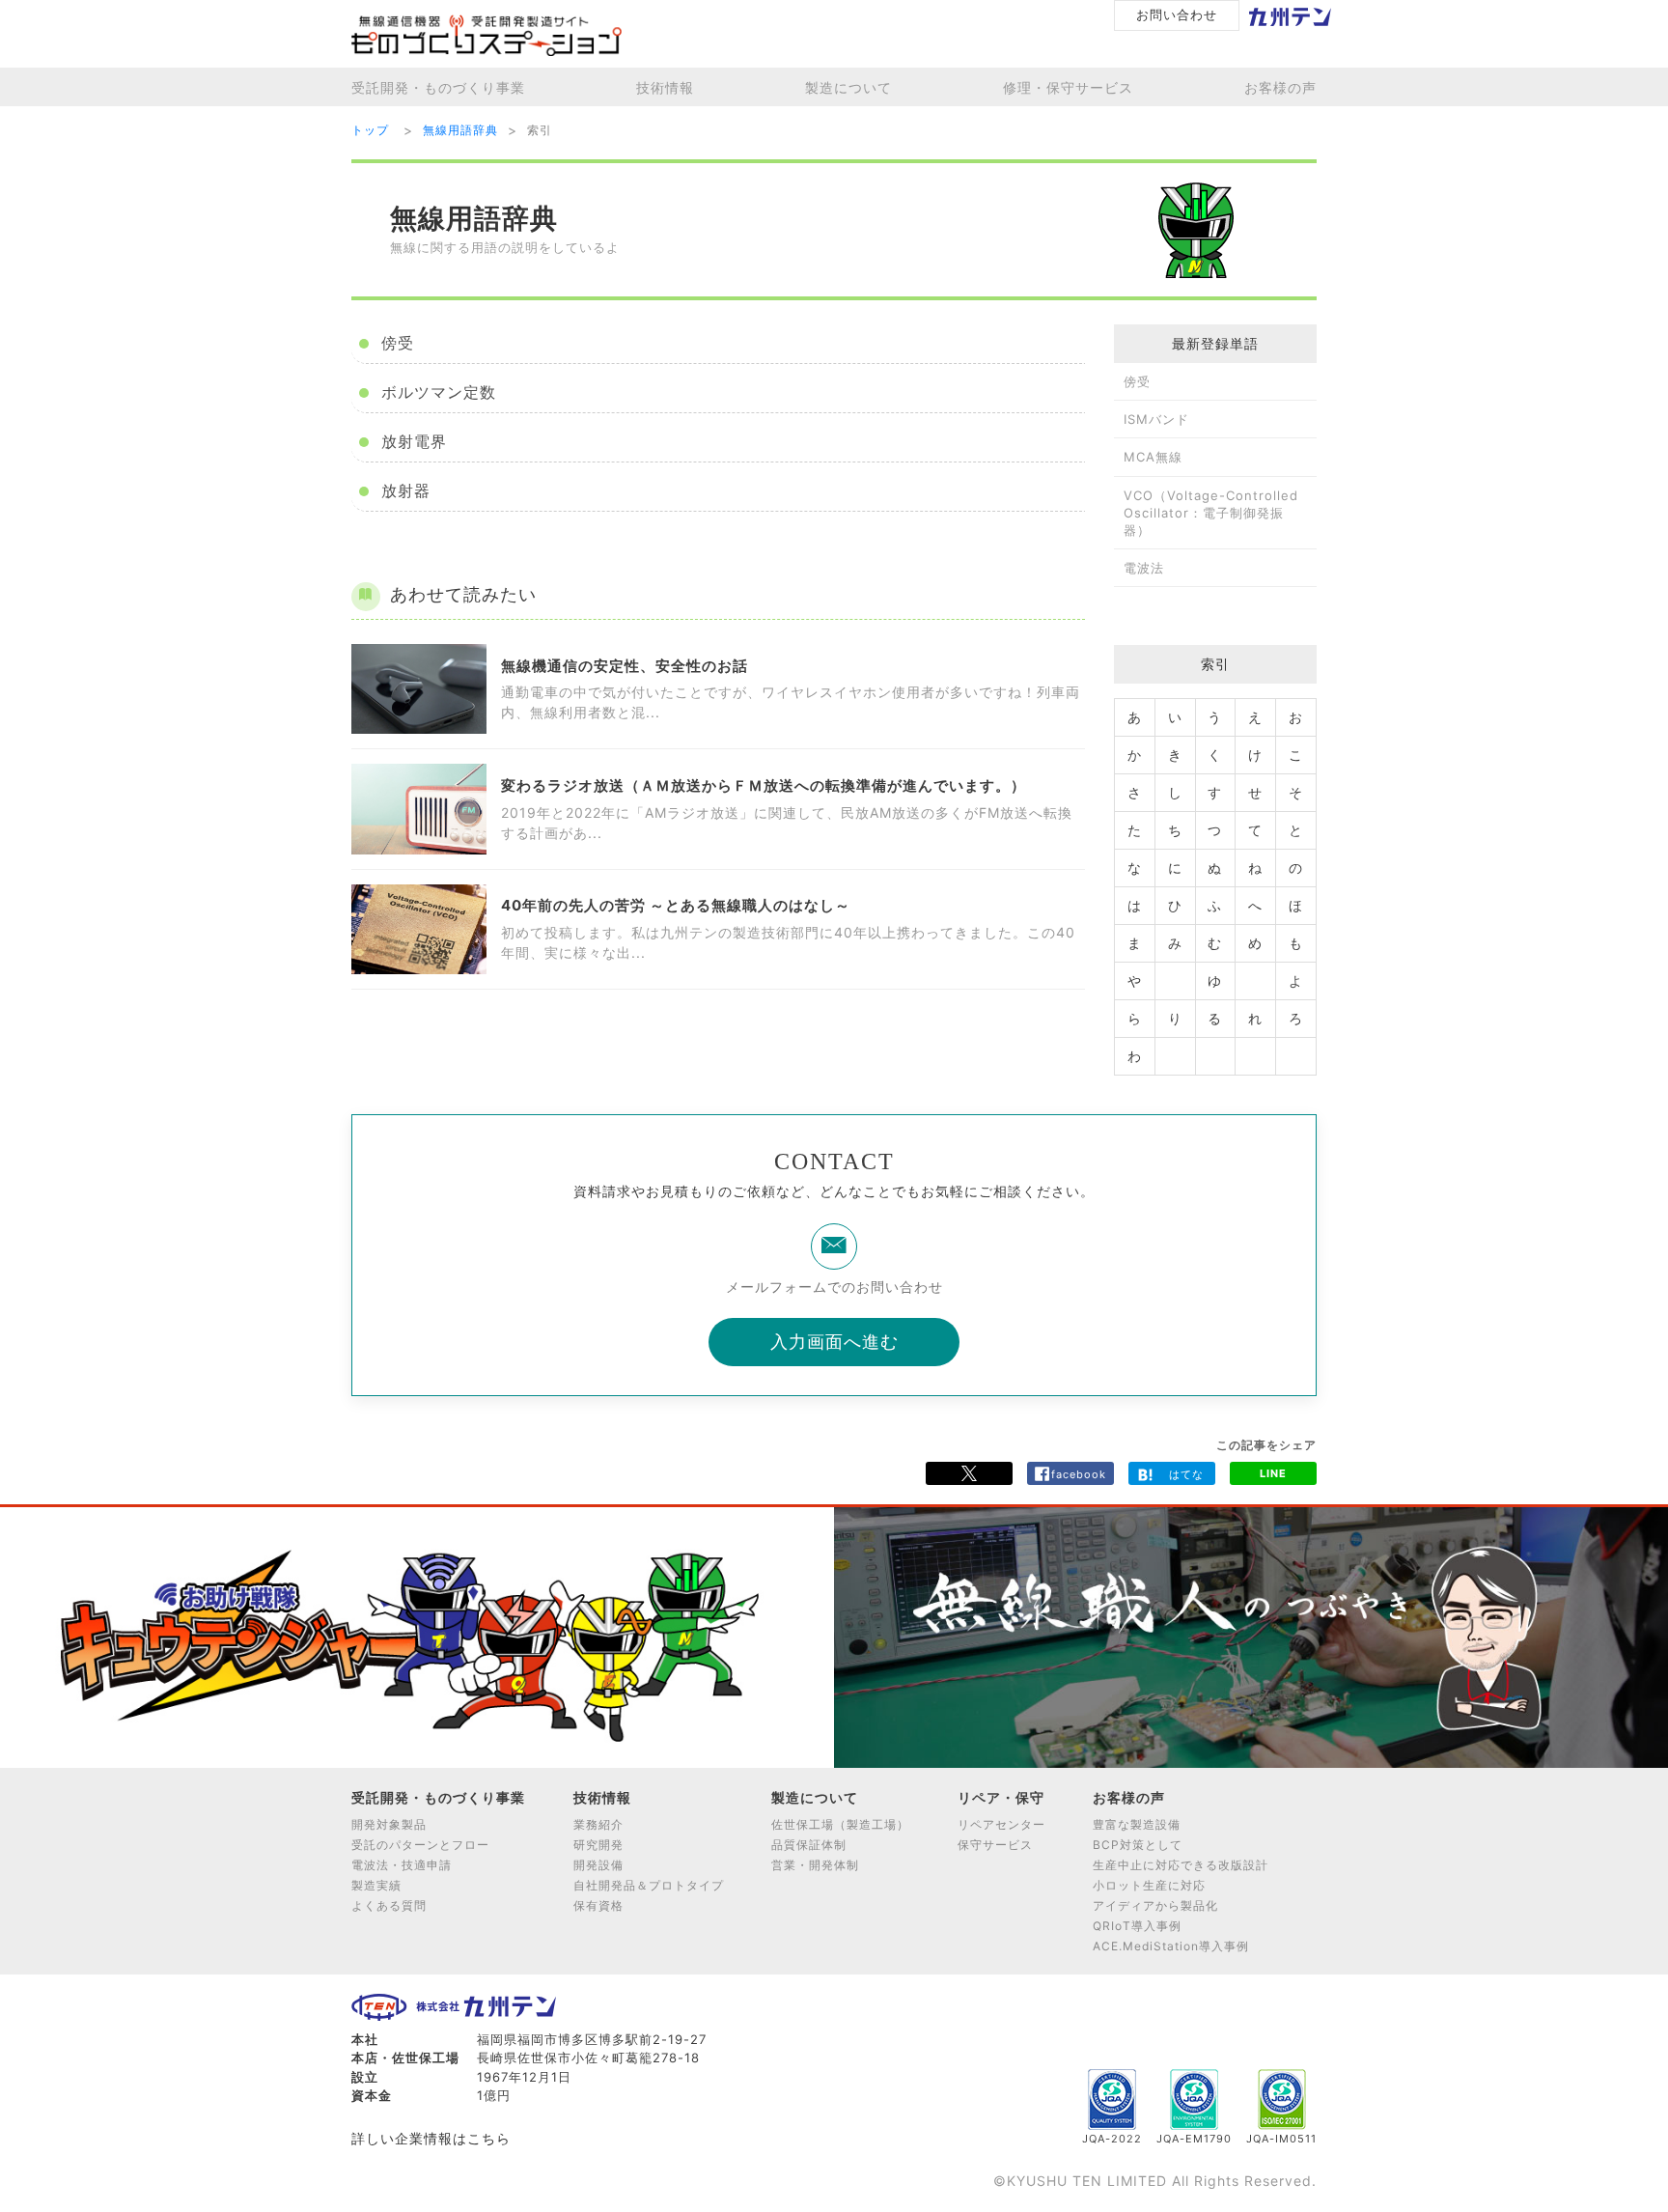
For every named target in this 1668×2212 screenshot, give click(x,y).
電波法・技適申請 (402, 1865)
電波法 (1144, 568)
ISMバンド (1156, 419)
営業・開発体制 (815, 1865)
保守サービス (995, 1845)
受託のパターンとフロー (420, 1845)
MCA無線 (1153, 457)
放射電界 (412, 442)
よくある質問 (389, 1905)
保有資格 (598, 1905)
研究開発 (598, 1845)
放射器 (403, 491)
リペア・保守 (1001, 1797)
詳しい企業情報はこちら (431, 2138)
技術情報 (665, 87)
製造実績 (376, 1885)
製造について (848, 87)
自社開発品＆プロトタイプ (649, 1885)
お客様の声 (1280, 87)
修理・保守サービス (1068, 87)
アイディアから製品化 (1155, 1905)
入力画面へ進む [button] (834, 1342)
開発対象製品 (389, 1824)
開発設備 (598, 1865)
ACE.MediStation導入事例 (1171, 1946)
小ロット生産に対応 (1149, 1885)
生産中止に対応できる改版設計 (1181, 1865)
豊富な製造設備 (1137, 1824)
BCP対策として (1138, 1845)
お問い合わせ (1177, 14)
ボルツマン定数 (436, 392)
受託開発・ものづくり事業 (438, 87)
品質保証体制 (809, 1845)
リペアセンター (1001, 1824)
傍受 (395, 343)
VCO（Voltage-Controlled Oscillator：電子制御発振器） (1211, 513)
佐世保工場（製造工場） (840, 1824)
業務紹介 (598, 1824)
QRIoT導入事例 (1137, 1926)
